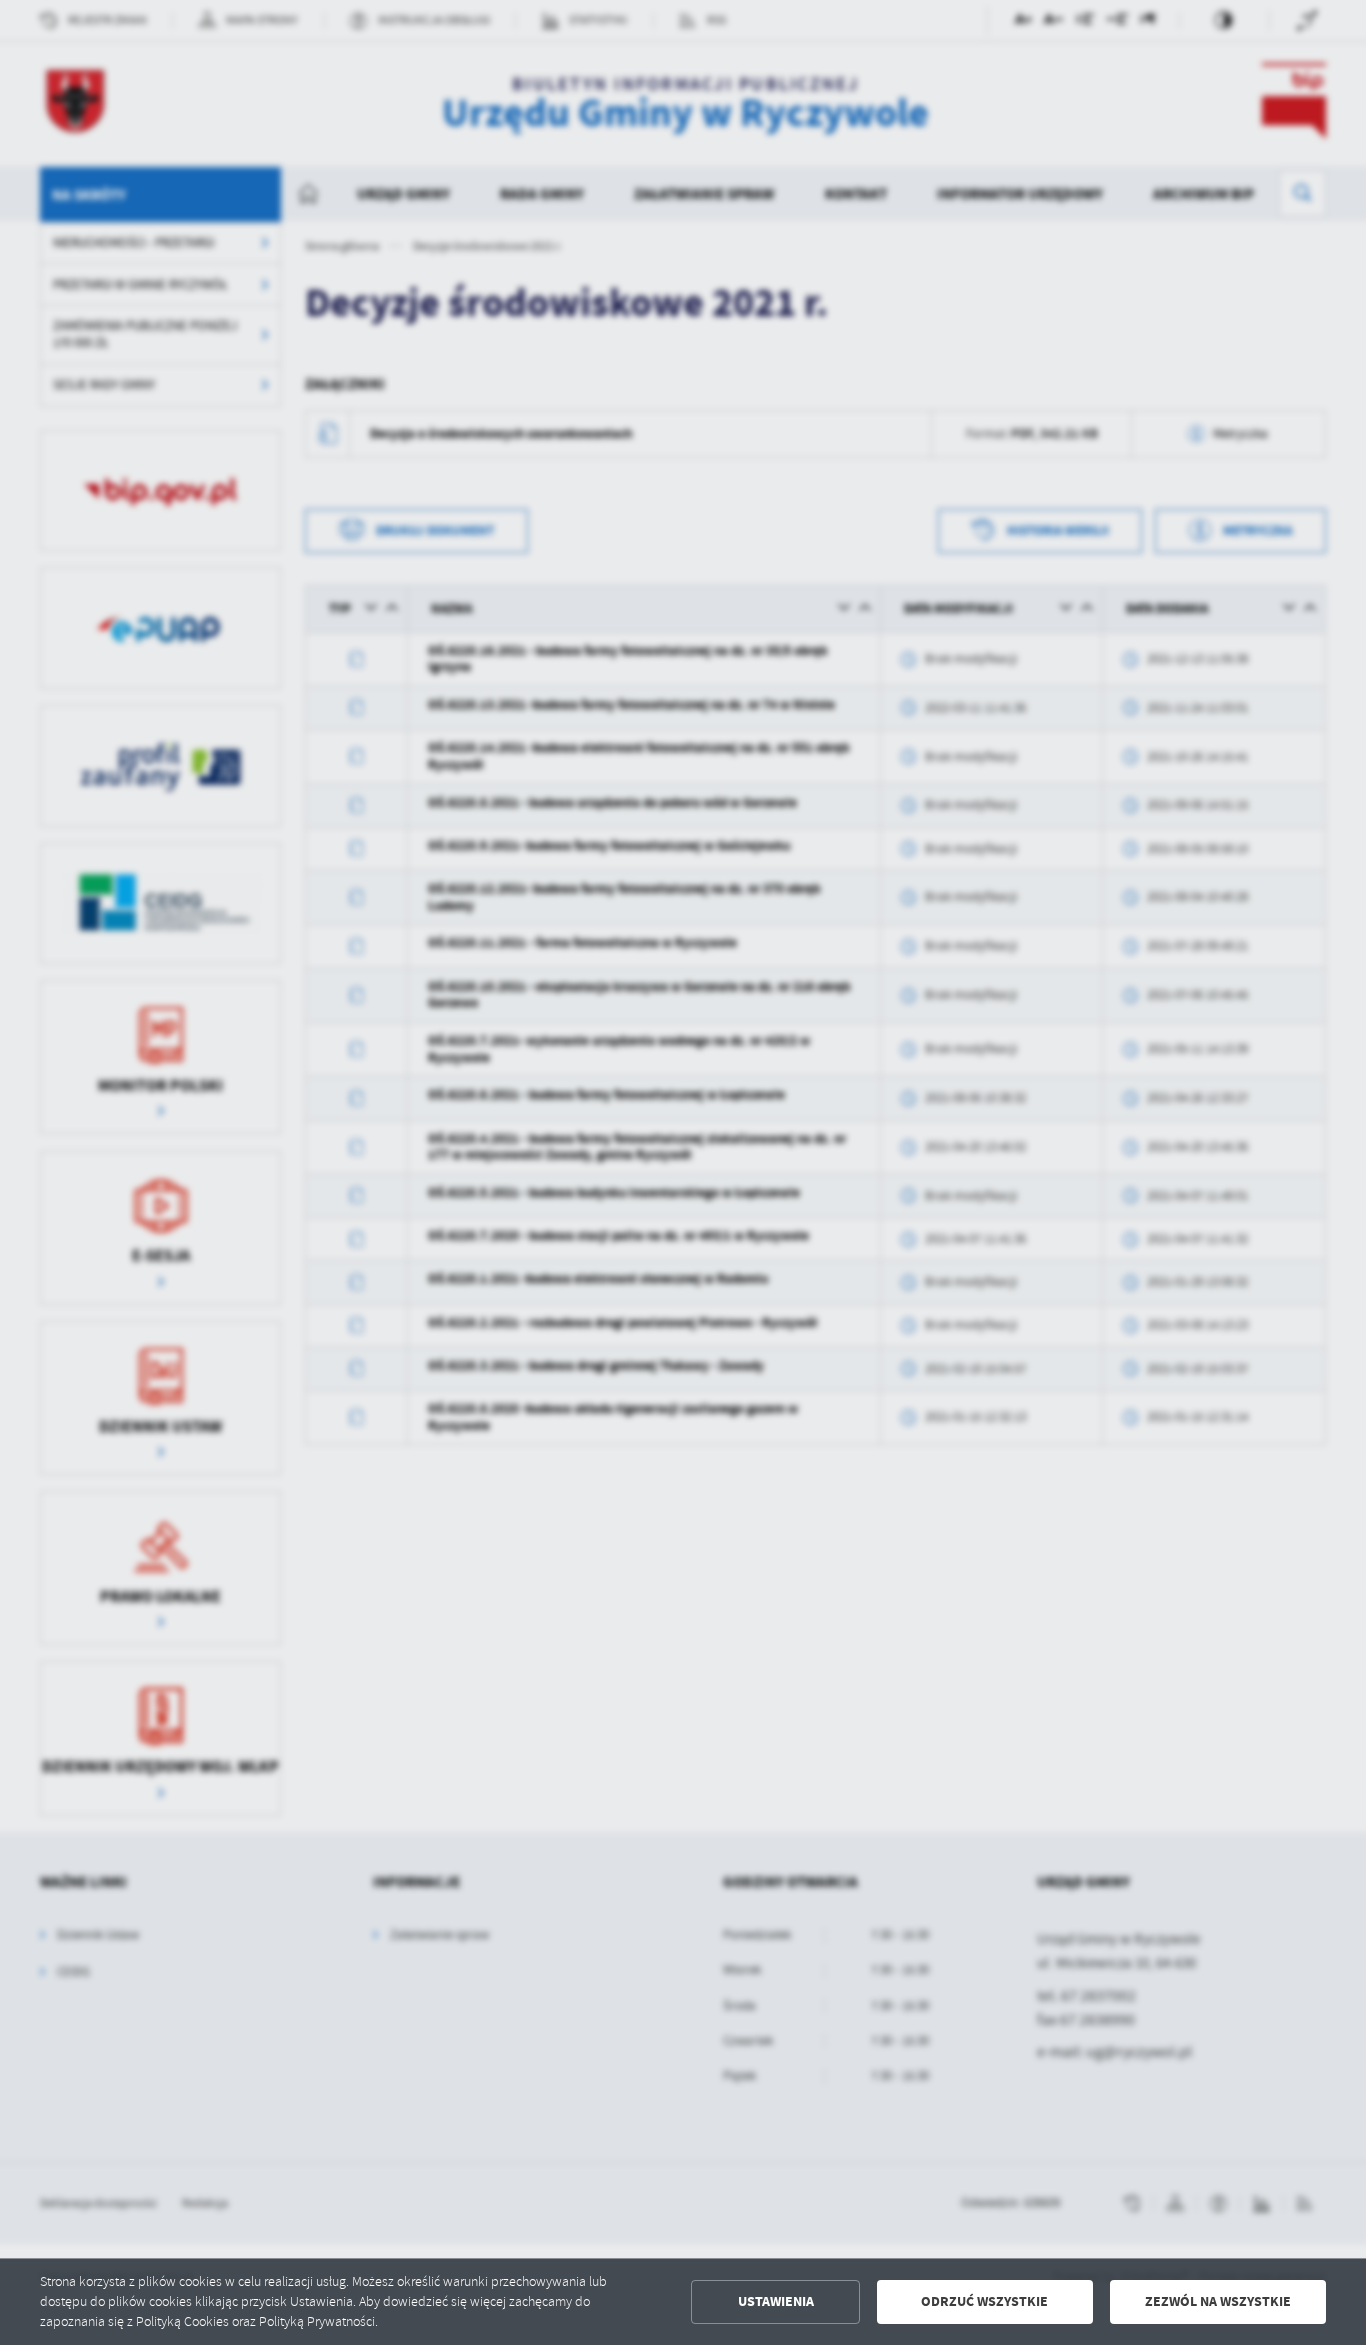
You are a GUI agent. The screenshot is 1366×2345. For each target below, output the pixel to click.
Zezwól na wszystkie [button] (1218, 2301)
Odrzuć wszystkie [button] (984, 2301)
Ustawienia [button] (776, 2301)
